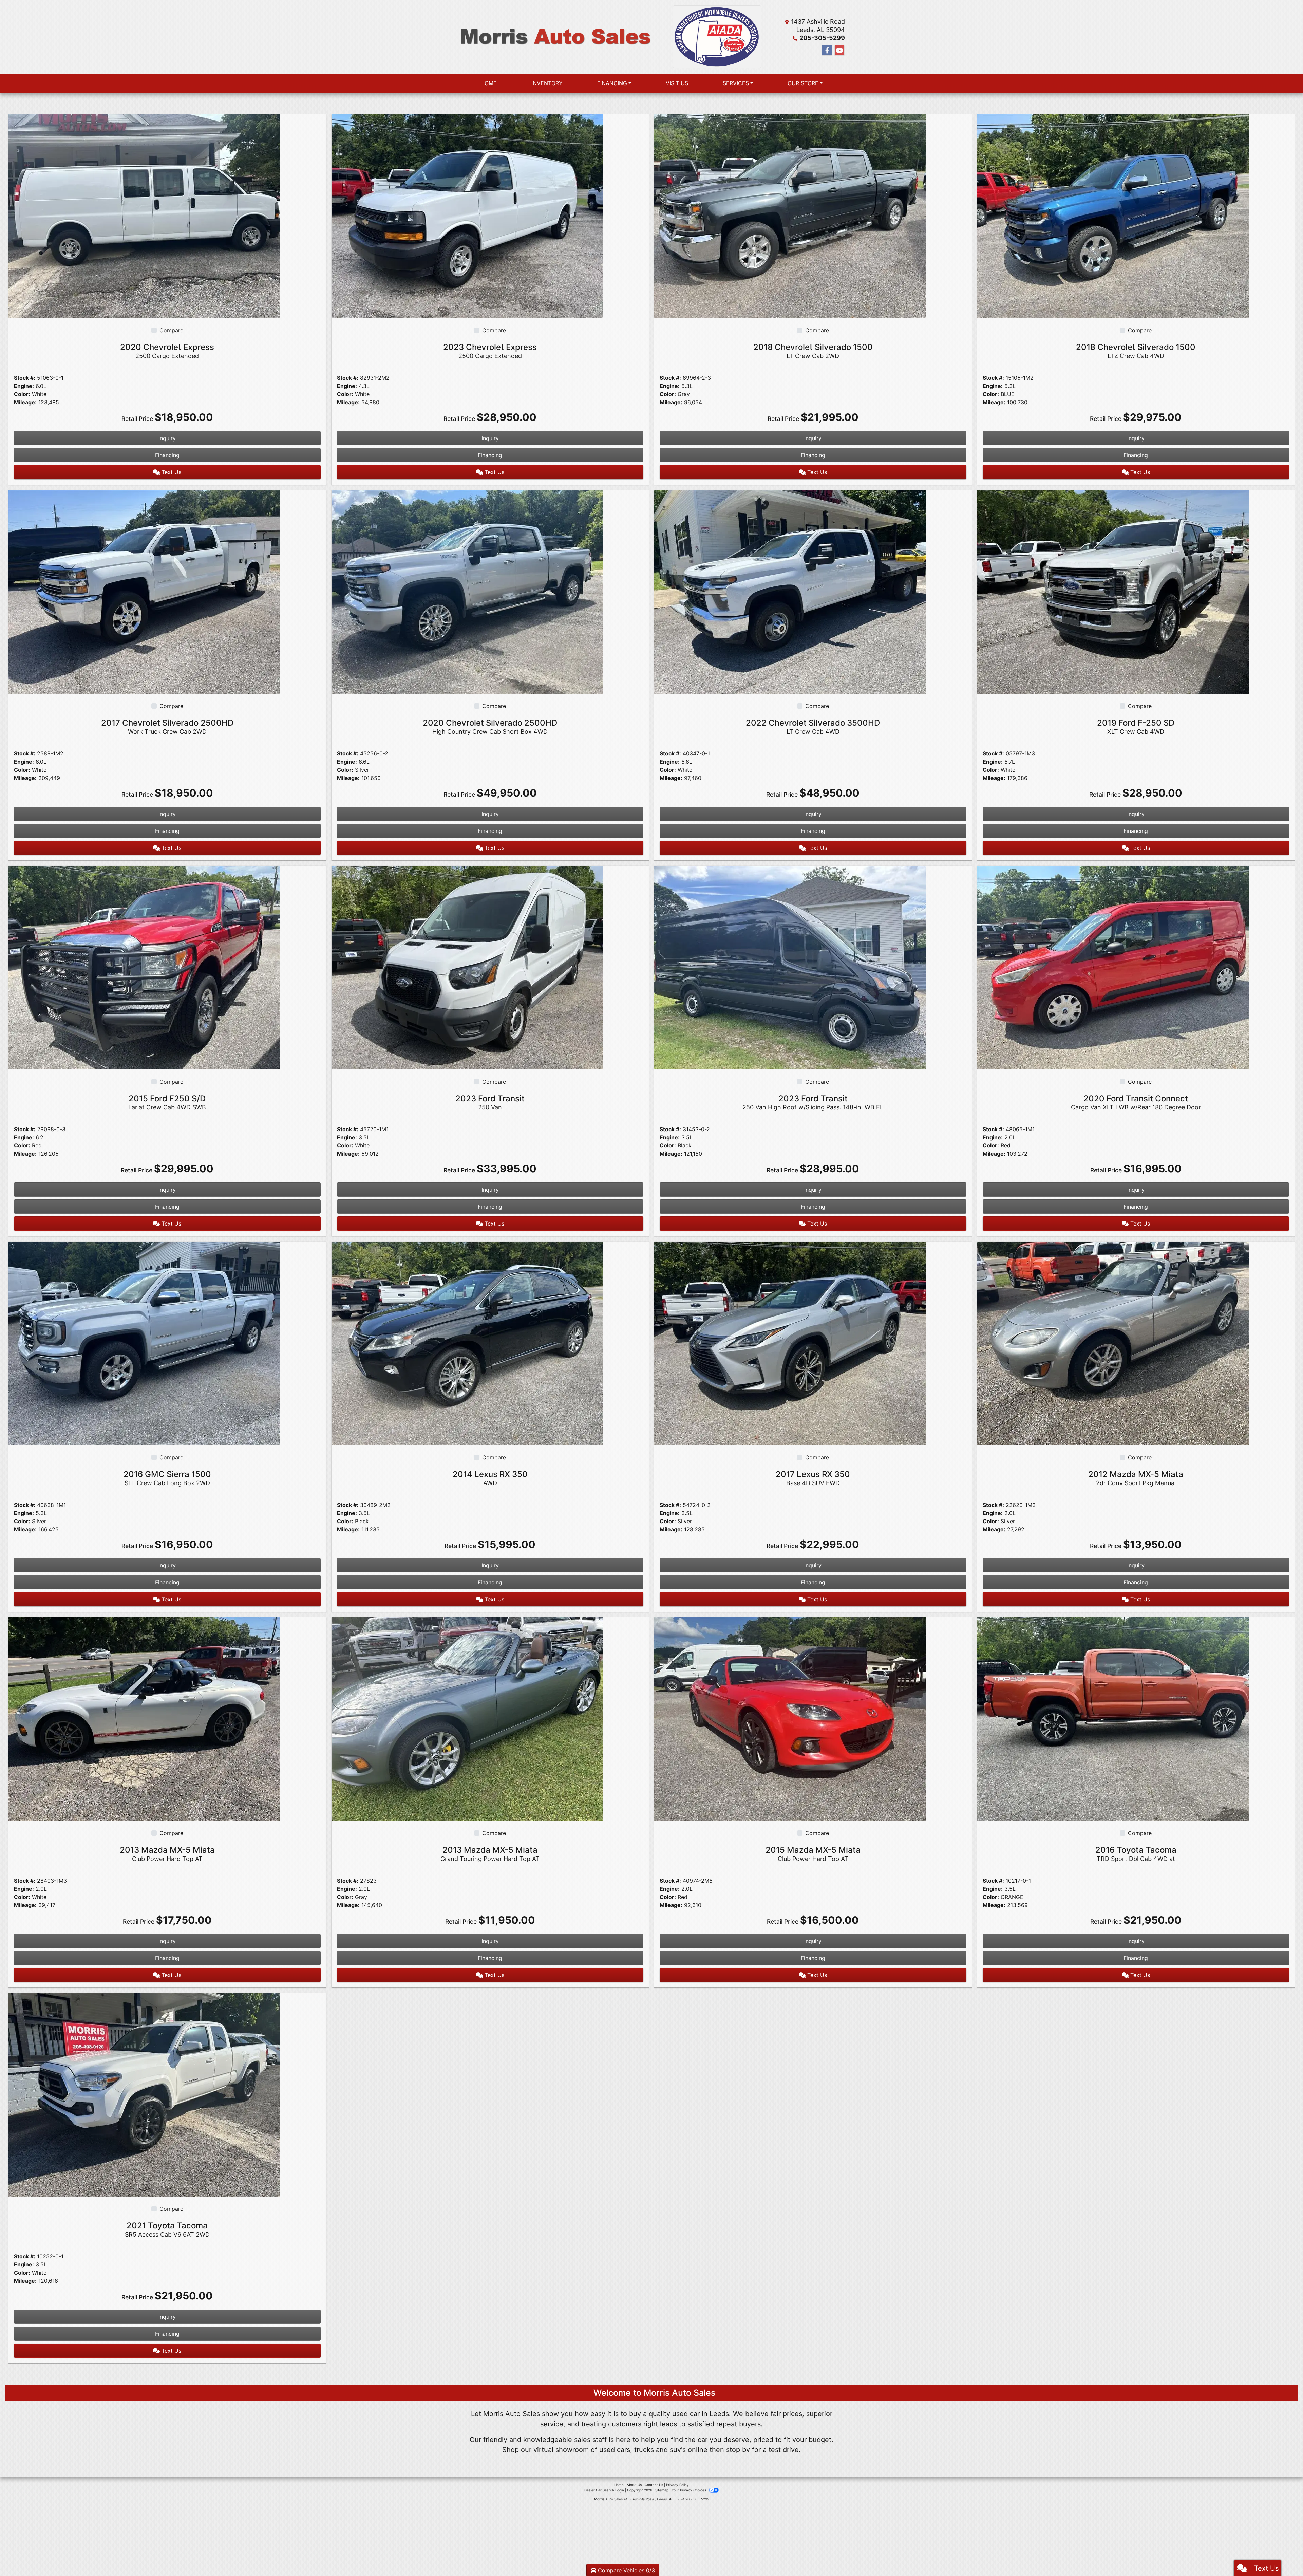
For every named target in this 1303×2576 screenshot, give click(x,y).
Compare (171, 330)
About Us (634, 2485)
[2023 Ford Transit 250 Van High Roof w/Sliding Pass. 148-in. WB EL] (790, 967)
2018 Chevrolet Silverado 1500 (813, 351)
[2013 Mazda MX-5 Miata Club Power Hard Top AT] (144, 1718)
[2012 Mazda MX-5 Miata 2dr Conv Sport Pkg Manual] (1113, 1343)
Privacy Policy (677, 2485)
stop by (738, 2450)
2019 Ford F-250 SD (1136, 726)
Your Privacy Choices (689, 2490)
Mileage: (25, 402)
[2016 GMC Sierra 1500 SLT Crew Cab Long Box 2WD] (144, 1343)
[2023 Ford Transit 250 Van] (467, 967)
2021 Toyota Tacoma (167, 2229)
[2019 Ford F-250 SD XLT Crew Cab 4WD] (1113, 591)
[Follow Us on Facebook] (827, 50)
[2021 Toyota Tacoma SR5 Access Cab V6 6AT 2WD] (144, 2094)
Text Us (171, 472)
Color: (22, 394)
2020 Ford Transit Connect (1136, 1102)
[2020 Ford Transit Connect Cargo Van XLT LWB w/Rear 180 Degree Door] (1113, 967)
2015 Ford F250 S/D (167, 1102)
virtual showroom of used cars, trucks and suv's (610, 2450)
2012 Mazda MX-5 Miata (1136, 1478)
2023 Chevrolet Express (490, 351)
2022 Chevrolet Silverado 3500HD (813, 726)
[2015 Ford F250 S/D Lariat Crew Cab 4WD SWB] (144, 967)
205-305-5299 (822, 38)
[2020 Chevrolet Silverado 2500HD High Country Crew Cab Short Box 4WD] (467, 591)
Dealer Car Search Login (604, 2490)
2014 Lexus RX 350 (490, 1478)
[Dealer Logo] (555, 37)
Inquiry (167, 438)
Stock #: (25, 378)
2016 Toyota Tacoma (1136, 1854)
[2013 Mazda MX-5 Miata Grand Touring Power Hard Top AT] (467, 1718)
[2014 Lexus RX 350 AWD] (467, 1343)
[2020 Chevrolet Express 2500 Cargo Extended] (144, 216)
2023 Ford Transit (490, 1102)
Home (619, 2485)
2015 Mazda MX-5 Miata (813, 1854)
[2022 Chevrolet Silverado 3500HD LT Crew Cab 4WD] (790, 591)
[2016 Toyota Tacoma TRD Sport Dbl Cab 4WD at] (1113, 1718)
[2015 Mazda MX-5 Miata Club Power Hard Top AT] (790, 1718)
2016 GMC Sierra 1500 (167, 1478)
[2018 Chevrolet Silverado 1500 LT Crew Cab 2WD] (790, 216)
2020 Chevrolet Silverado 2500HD (490, 726)
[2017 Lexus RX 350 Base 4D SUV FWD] (790, 1343)
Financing (167, 455)
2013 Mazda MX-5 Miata (167, 1854)
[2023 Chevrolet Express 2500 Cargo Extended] (467, 216)
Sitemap (662, 2490)
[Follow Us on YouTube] (839, 50)
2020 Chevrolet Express (167, 351)
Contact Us (654, 2485)
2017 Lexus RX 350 (813, 1478)
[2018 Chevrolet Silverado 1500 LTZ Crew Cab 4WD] (1113, 216)
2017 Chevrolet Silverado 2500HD (167, 726)
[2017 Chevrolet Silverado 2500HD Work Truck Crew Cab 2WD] (144, 591)
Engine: (24, 386)
